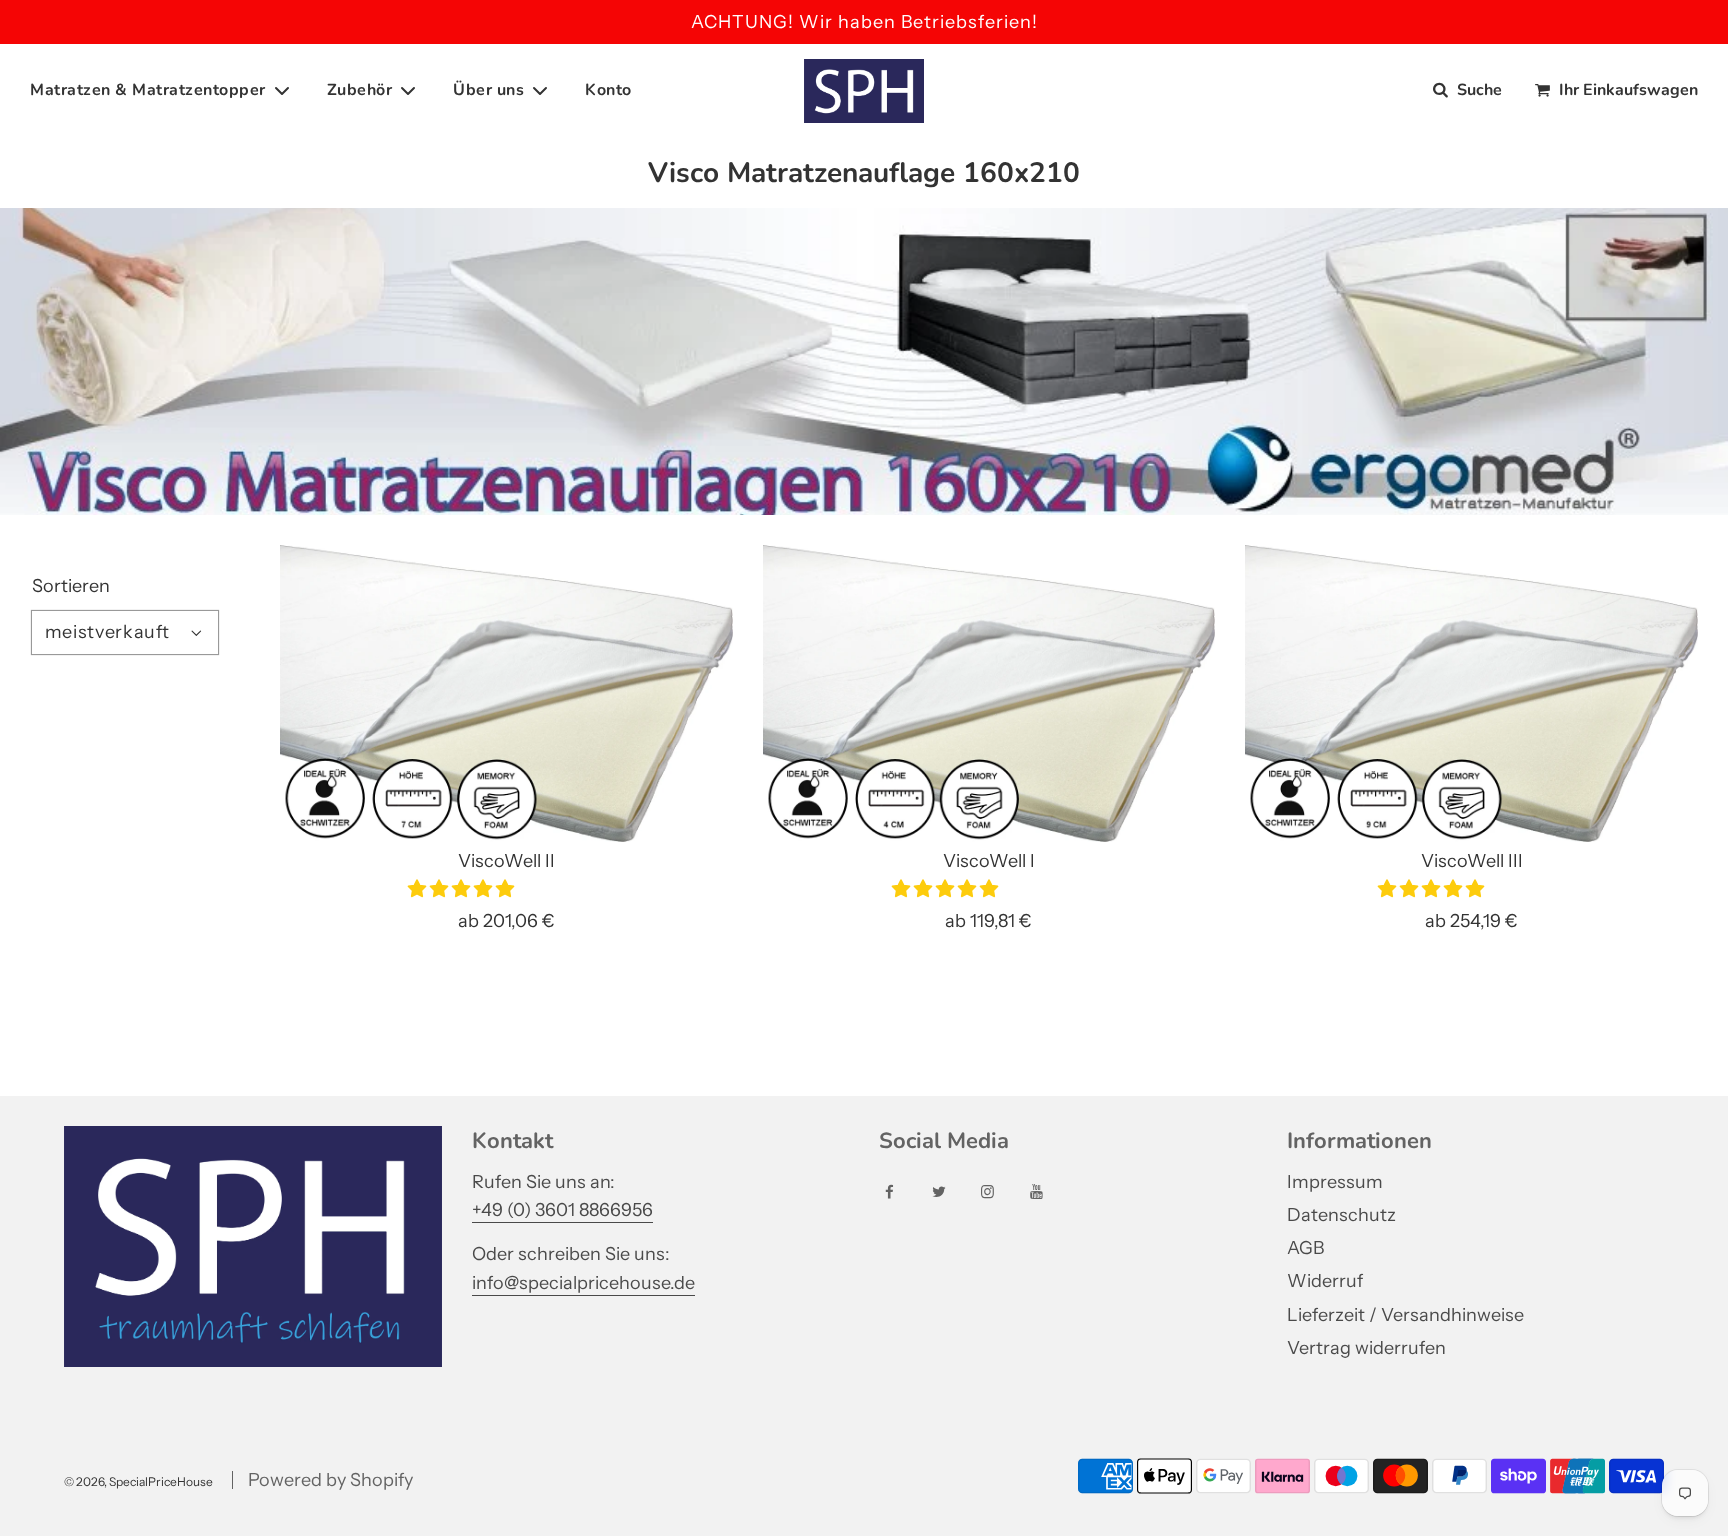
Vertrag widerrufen (1366, 1348)
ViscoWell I (989, 861)
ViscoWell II (506, 861)
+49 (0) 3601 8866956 (562, 1210)
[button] (463, 889)
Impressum (1335, 1182)
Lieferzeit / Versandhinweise (1405, 1315)
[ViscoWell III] (1471, 693)
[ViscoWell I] (989, 693)
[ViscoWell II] (506, 693)
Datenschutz (1341, 1215)
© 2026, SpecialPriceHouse (138, 1481)
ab (506, 921)
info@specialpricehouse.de (583, 1283)
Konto (608, 90)
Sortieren (71, 586)
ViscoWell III (1472, 861)
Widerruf (1325, 1281)
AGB (1305, 1248)
